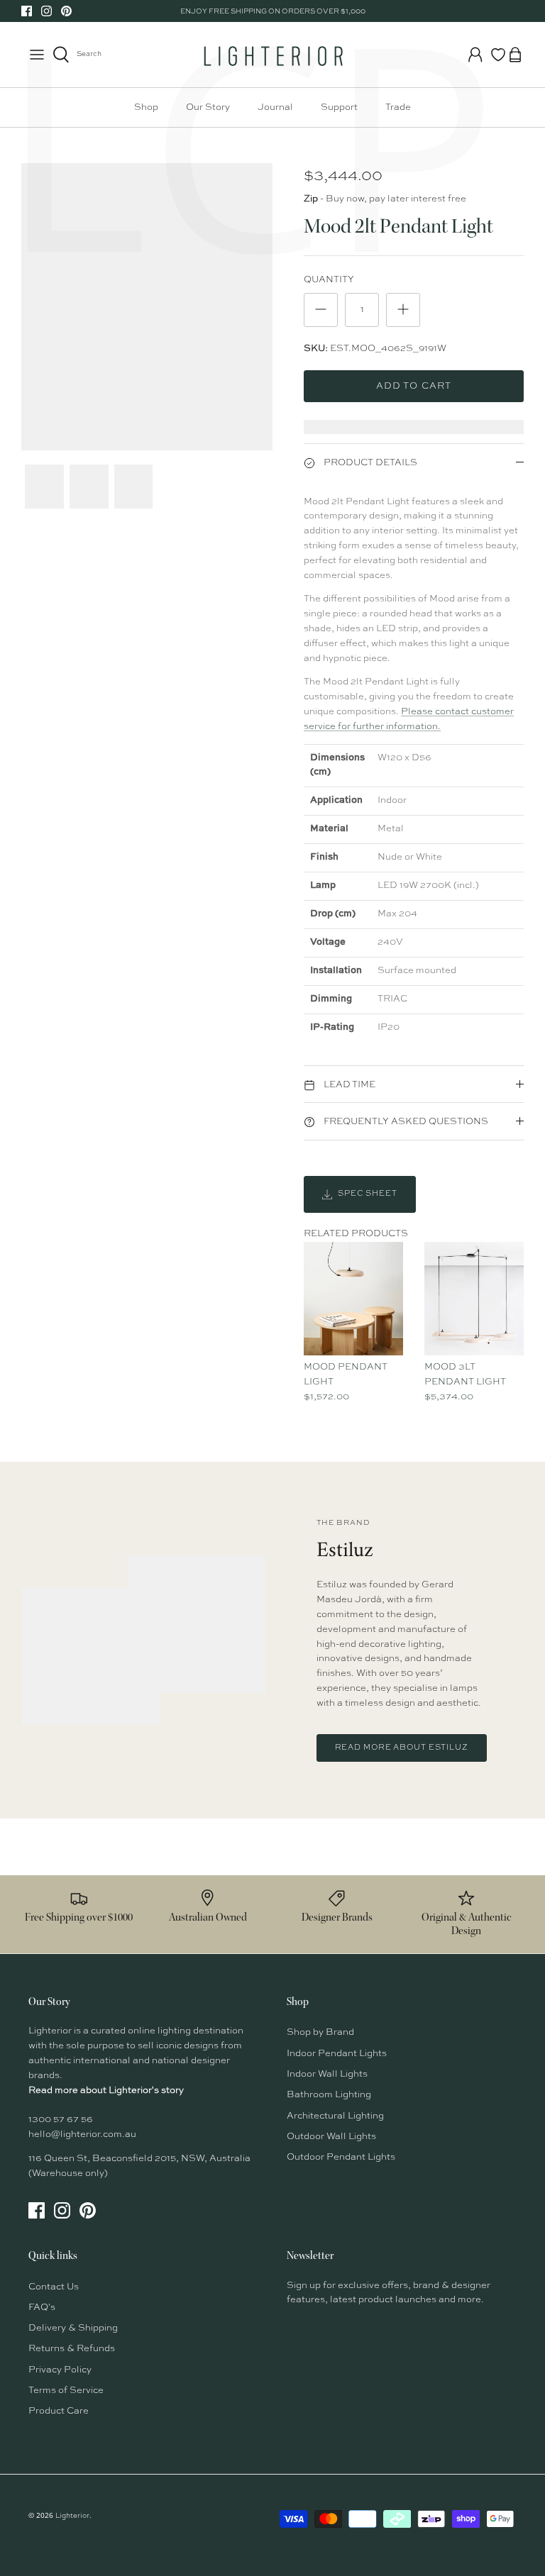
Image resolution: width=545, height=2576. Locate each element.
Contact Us (54, 2287)
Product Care (59, 2411)
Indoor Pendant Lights (337, 2054)
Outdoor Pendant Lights (341, 2157)
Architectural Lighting (335, 2116)
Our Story (208, 107)
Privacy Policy (60, 2370)
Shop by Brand (320, 2032)
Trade (398, 107)
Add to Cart (413, 386)
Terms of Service (66, 2391)
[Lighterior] (272, 55)
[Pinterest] (66, 11)
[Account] (475, 55)
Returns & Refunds (72, 2349)
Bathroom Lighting (329, 2095)
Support (339, 107)
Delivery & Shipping (73, 2328)
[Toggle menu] (37, 55)
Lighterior (72, 2516)
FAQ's (42, 2308)
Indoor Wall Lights (327, 2074)
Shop (146, 107)
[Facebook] (27, 11)
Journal (275, 107)
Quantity (329, 280)
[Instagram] (46, 11)
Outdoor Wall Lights (331, 2137)
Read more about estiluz (402, 1748)
